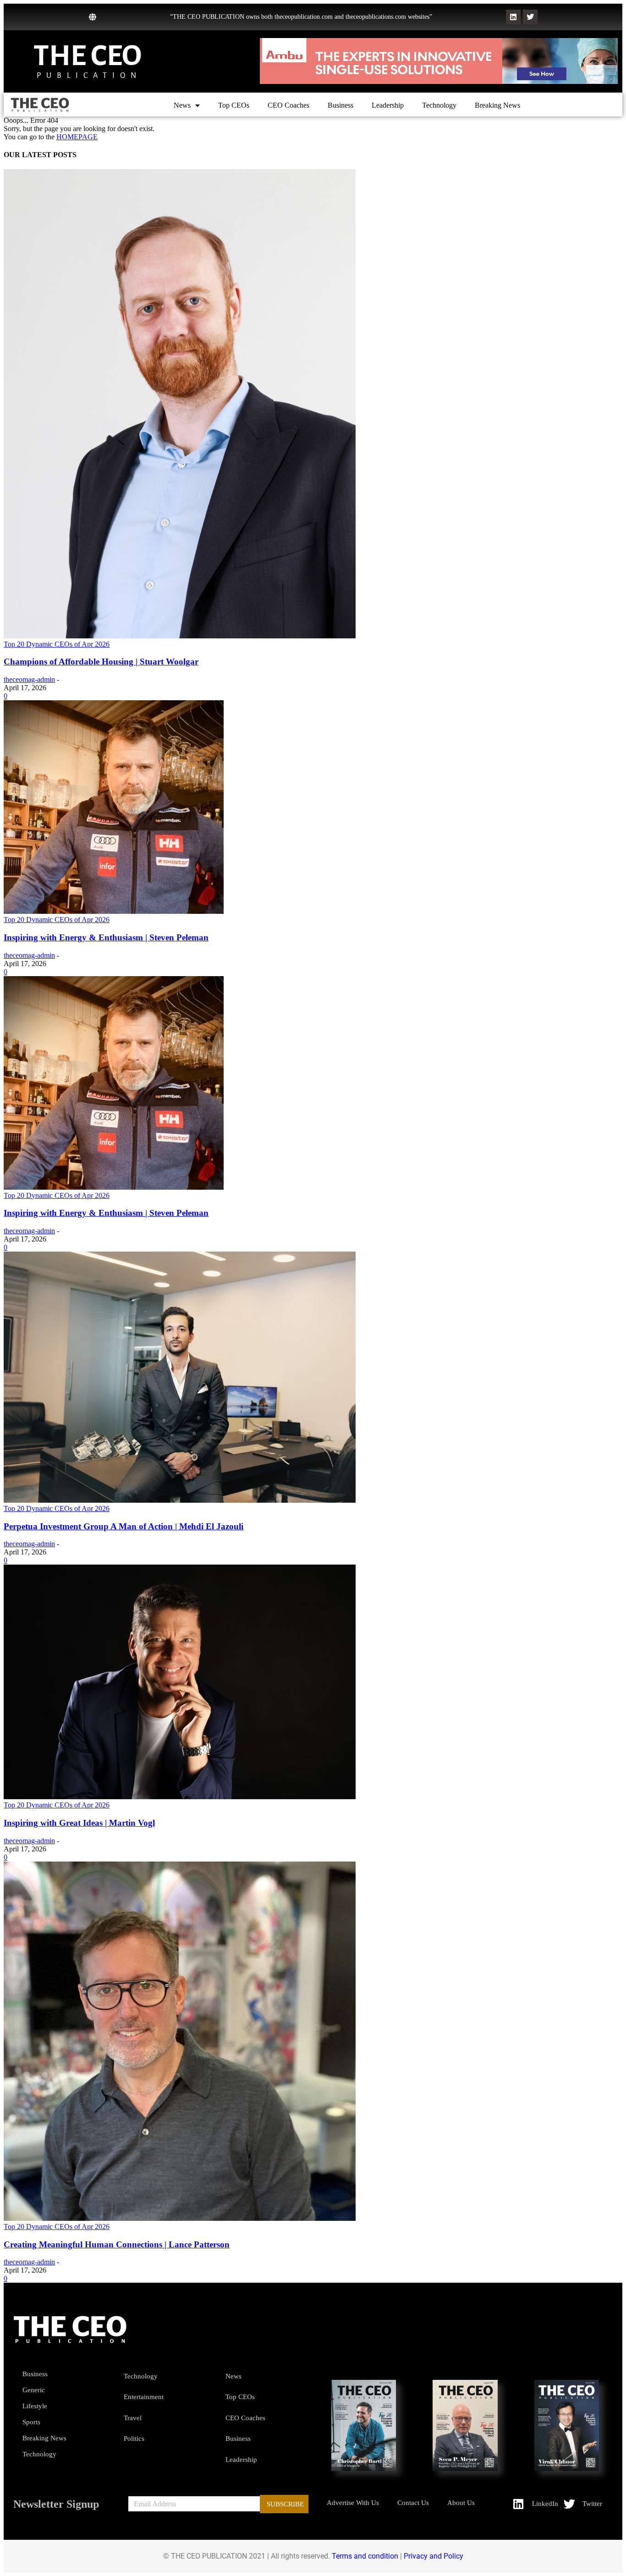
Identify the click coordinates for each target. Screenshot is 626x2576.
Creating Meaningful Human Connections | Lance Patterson (117, 2244)
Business (340, 105)
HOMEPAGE (77, 137)
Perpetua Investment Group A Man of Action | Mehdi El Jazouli (124, 1526)
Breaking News (497, 105)
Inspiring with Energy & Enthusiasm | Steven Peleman (106, 937)
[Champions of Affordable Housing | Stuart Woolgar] (180, 636)
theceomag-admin (29, 679)
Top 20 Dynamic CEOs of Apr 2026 (57, 644)
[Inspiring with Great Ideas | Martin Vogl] (180, 1797)
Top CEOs (234, 105)
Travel (133, 2418)
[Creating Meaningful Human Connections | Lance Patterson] (180, 2218)
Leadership (388, 105)
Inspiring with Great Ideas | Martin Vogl (79, 1823)
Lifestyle (35, 2406)
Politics (134, 2439)
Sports (31, 2422)
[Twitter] (530, 17)
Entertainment (144, 2397)
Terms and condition (365, 2556)
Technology (439, 105)
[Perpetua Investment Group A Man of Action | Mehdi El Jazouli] (180, 1500)
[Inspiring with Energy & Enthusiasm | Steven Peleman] (114, 911)
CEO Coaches (288, 105)
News (182, 105)
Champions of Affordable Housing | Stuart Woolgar (101, 662)
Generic (34, 2390)
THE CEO (88, 56)
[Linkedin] (513, 17)
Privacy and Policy (434, 2556)
